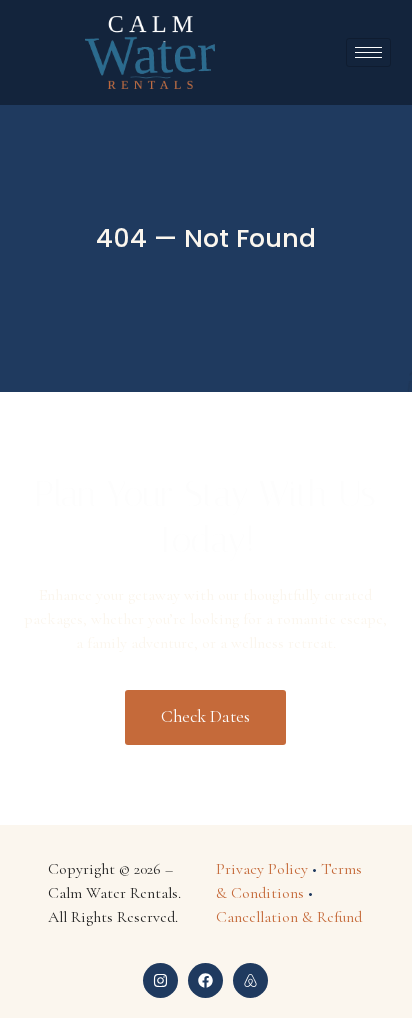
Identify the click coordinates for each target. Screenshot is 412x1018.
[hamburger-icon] (368, 52)
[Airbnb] (250, 980)
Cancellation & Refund (289, 917)
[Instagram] (160, 980)
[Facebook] (205, 980)
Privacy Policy (262, 869)
